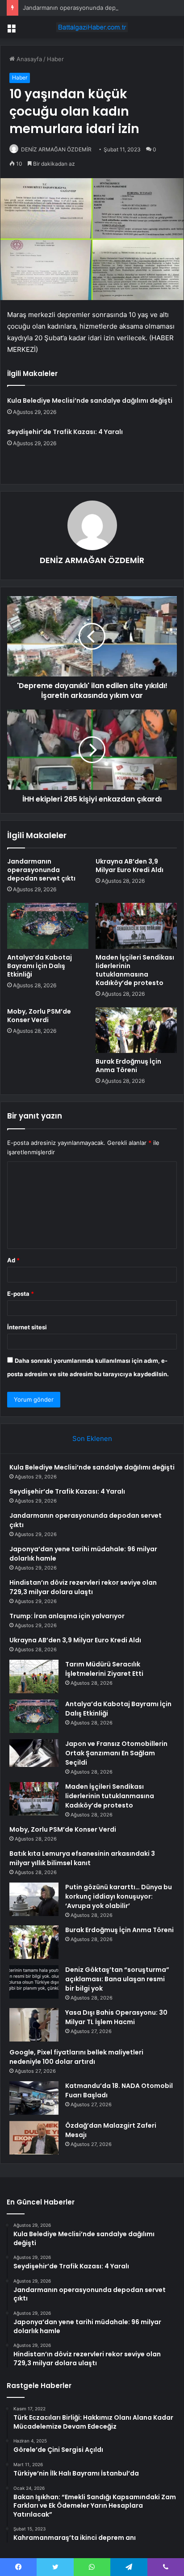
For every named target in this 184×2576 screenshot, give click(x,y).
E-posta (21, 1294)
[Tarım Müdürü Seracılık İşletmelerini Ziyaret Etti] (34, 1676)
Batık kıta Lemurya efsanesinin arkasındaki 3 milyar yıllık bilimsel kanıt (82, 1858)
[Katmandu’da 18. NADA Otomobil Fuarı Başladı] (34, 2098)
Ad (13, 1260)
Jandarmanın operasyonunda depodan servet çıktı (92, 8)
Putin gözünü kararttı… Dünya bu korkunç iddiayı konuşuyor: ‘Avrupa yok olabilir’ (119, 1896)
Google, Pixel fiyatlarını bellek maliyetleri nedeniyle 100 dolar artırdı (76, 2057)
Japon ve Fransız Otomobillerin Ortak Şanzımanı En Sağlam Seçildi (116, 1753)
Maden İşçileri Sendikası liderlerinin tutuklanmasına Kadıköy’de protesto (135, 970)
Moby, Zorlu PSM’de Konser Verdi (39, 1016)
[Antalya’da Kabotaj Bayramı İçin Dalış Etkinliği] (48, 926)
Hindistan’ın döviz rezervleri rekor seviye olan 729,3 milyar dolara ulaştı (83, 1587)
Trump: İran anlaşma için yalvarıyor (67, 1616)
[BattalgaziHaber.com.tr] (92, 27)
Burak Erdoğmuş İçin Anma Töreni (128, 1066)
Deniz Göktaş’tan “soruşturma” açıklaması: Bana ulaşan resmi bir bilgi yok (117, 1979)
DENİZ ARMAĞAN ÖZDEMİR (56, 149)
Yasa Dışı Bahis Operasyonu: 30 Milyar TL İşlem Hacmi (116, 2017)
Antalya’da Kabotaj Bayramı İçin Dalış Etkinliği (40, 966)
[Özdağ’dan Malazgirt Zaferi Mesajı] (34, 2138)
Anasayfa (28, 59)
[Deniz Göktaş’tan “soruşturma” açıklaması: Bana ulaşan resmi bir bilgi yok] (34, 1982)
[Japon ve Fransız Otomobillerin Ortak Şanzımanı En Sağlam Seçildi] (34, 1753)
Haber (55, 59)
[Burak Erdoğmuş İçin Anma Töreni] (136, 1030)
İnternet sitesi (27, 1327)
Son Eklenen (92, 1438)
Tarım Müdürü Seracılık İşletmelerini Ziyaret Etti (104, 1669)
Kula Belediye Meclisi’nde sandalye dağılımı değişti (90, 401)
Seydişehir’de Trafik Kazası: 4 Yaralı (65, 432)
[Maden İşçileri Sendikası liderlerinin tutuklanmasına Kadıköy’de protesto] (136, 926)
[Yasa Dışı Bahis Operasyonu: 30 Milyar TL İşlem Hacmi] (34, 2025)
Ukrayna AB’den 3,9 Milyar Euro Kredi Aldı (130, 866)
